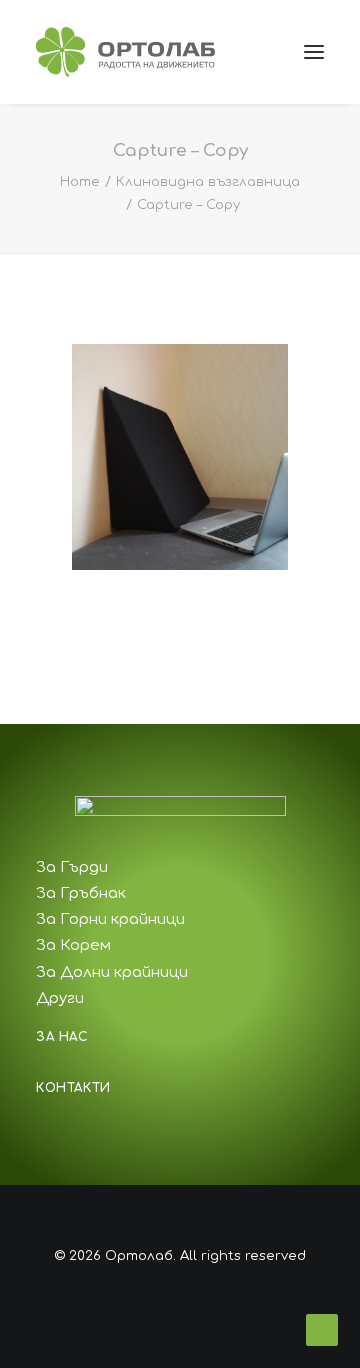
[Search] (223, 52)
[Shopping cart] (255, 52)
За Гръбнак (81, 893)
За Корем (73, 945)
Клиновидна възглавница (208, 182)
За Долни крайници (112, 972)
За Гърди (72, 867)
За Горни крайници (110, 919)
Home (80, 182)
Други (60, 998)
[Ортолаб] (125, 52)
